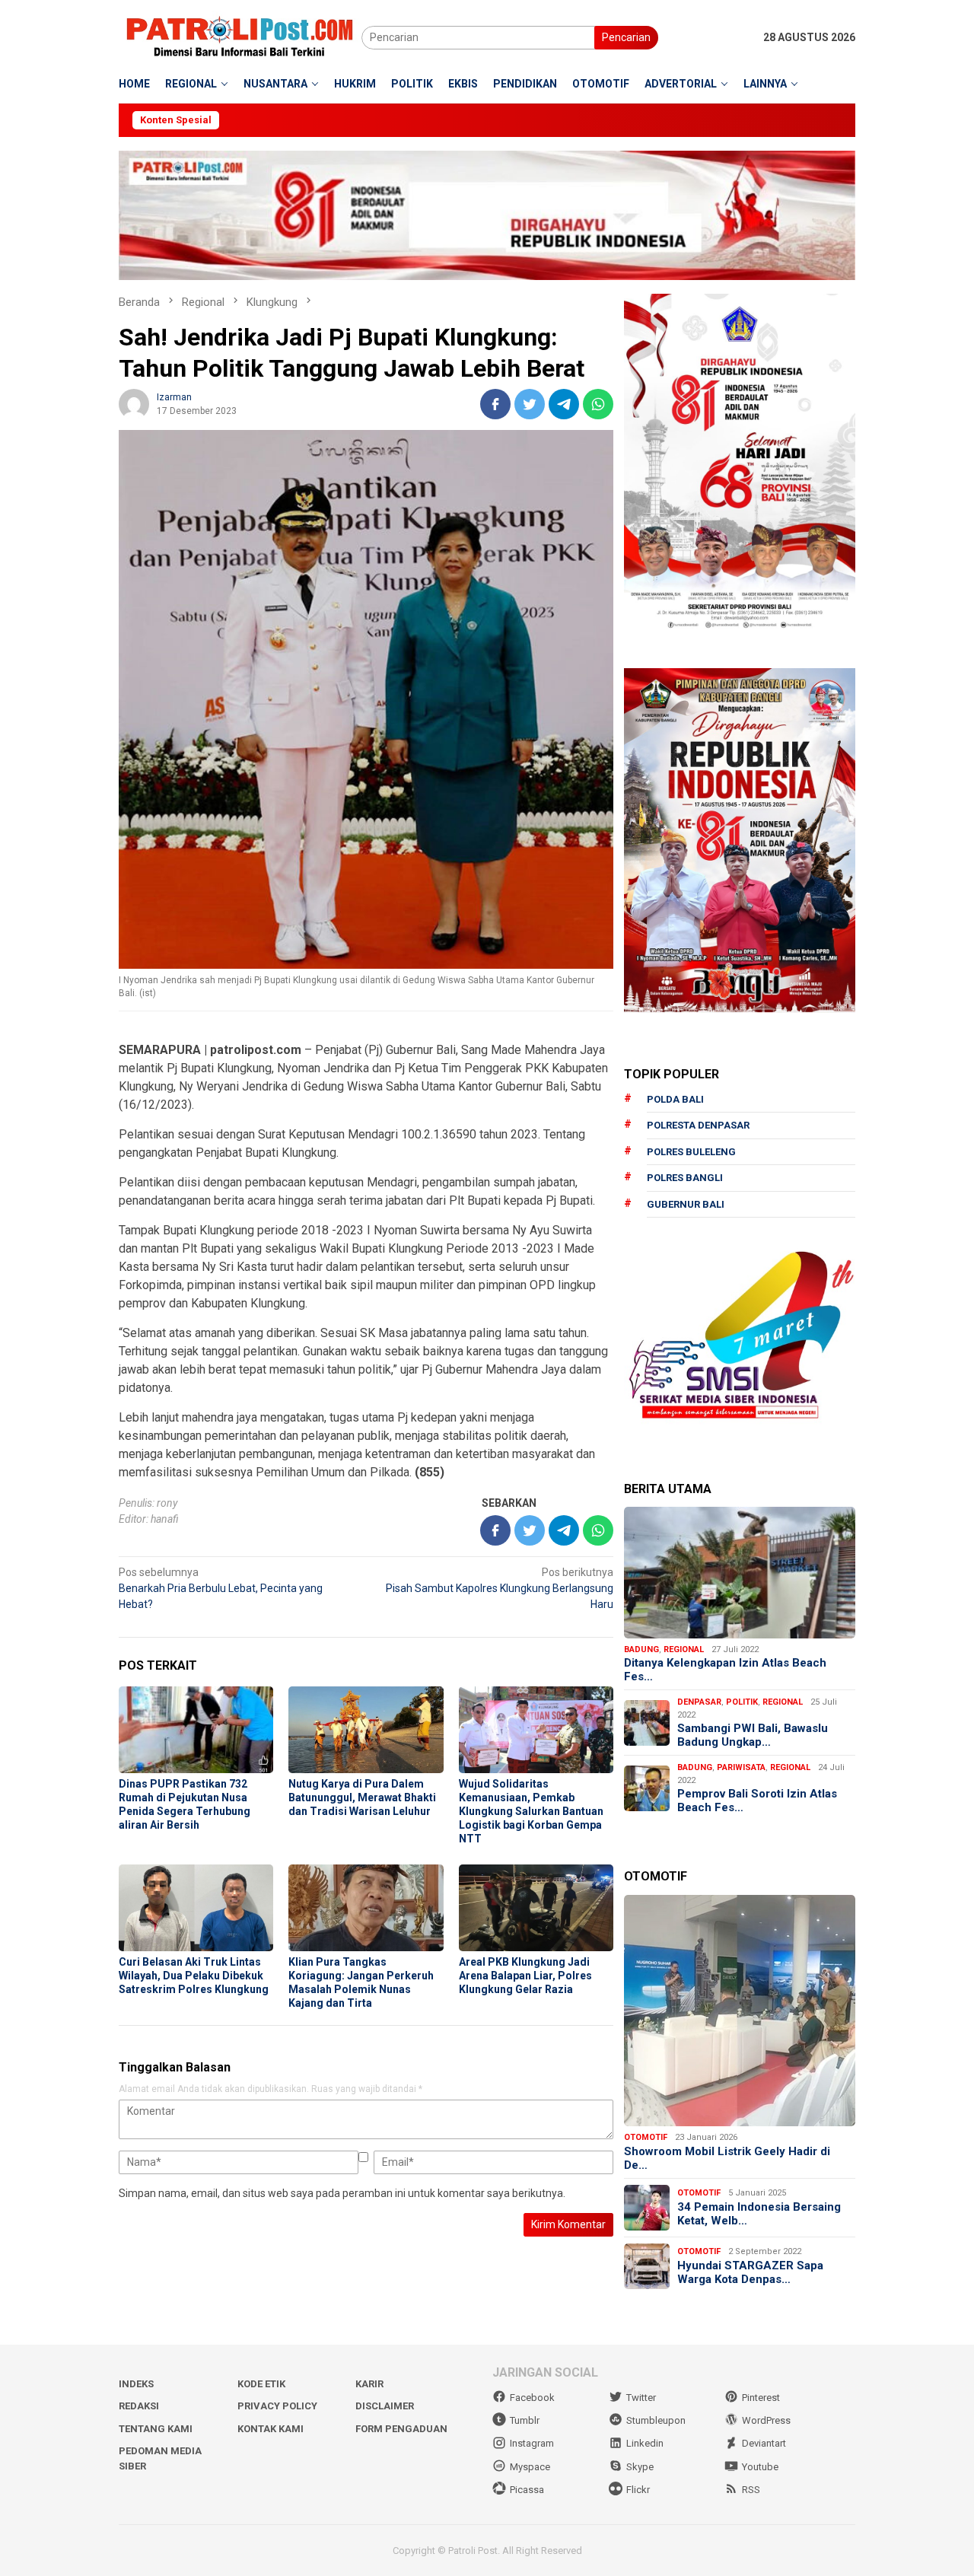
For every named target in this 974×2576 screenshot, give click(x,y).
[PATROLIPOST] (240, 37)
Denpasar (699, 1702)
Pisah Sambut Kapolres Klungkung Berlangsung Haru (500, 1588)
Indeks (136, 2384)
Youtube (760, 2467)
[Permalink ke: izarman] (134, 403)
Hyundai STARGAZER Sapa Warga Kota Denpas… (750, 2272)
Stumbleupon (656, 2420)
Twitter (641, 2398)
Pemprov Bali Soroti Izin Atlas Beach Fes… (757, 1801)
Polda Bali (675, 1099)
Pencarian (626, 37)
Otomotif (646, 2137)
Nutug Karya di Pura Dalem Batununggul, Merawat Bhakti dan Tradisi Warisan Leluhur (362, 1797)
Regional (684, 1649)
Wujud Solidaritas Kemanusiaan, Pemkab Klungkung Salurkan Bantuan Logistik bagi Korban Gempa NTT (531, 1811)
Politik (742, 1702)
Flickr (638, 2490)
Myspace (530, 2467)
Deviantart (764, 2443)
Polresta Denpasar (698, 1125)
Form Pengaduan (401, 2429)
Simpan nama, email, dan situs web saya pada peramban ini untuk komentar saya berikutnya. (342, 2193)
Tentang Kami (156, 2429)
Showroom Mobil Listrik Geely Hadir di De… (727, 2158)
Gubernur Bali (686, 1204)
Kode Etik (261, 2384)
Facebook (532, 2398)
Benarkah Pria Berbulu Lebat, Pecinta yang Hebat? (221, 1588)
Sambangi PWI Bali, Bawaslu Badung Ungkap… (753, 1735)
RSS (751, 2490)
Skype (640, 2467)
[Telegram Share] (564, 404)
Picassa (527, 2490)
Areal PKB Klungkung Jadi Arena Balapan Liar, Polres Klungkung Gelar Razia (525, 1976)
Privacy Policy (277, 2406)
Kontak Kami (271, 2429)
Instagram (532, 2443)
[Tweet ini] (530, 404)
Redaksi (139, 2406)
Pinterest (761, 2398)
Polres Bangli (685, 1178)
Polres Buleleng (691, 1152)
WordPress (766, 2420)
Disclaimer (385, 2406)
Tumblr (525, 2420)
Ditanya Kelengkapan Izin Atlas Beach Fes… (725, 1670)
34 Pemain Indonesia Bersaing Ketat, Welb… (759, 2214)
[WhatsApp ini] (598, 404)
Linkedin (645, 2443)
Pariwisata (741, 1767)
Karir (369, 2384)
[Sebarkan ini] (495, 404)
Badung (641, 1649)
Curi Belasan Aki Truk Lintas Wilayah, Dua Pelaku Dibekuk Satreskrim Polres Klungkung (194, 1976)
